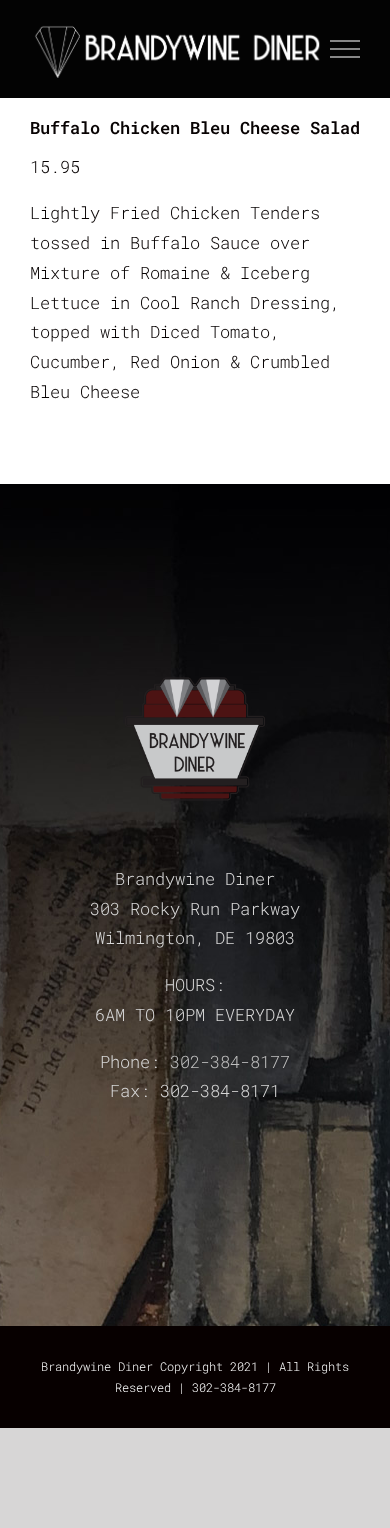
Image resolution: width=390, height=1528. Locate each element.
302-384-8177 (230, 1061)
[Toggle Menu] (345, 49)
